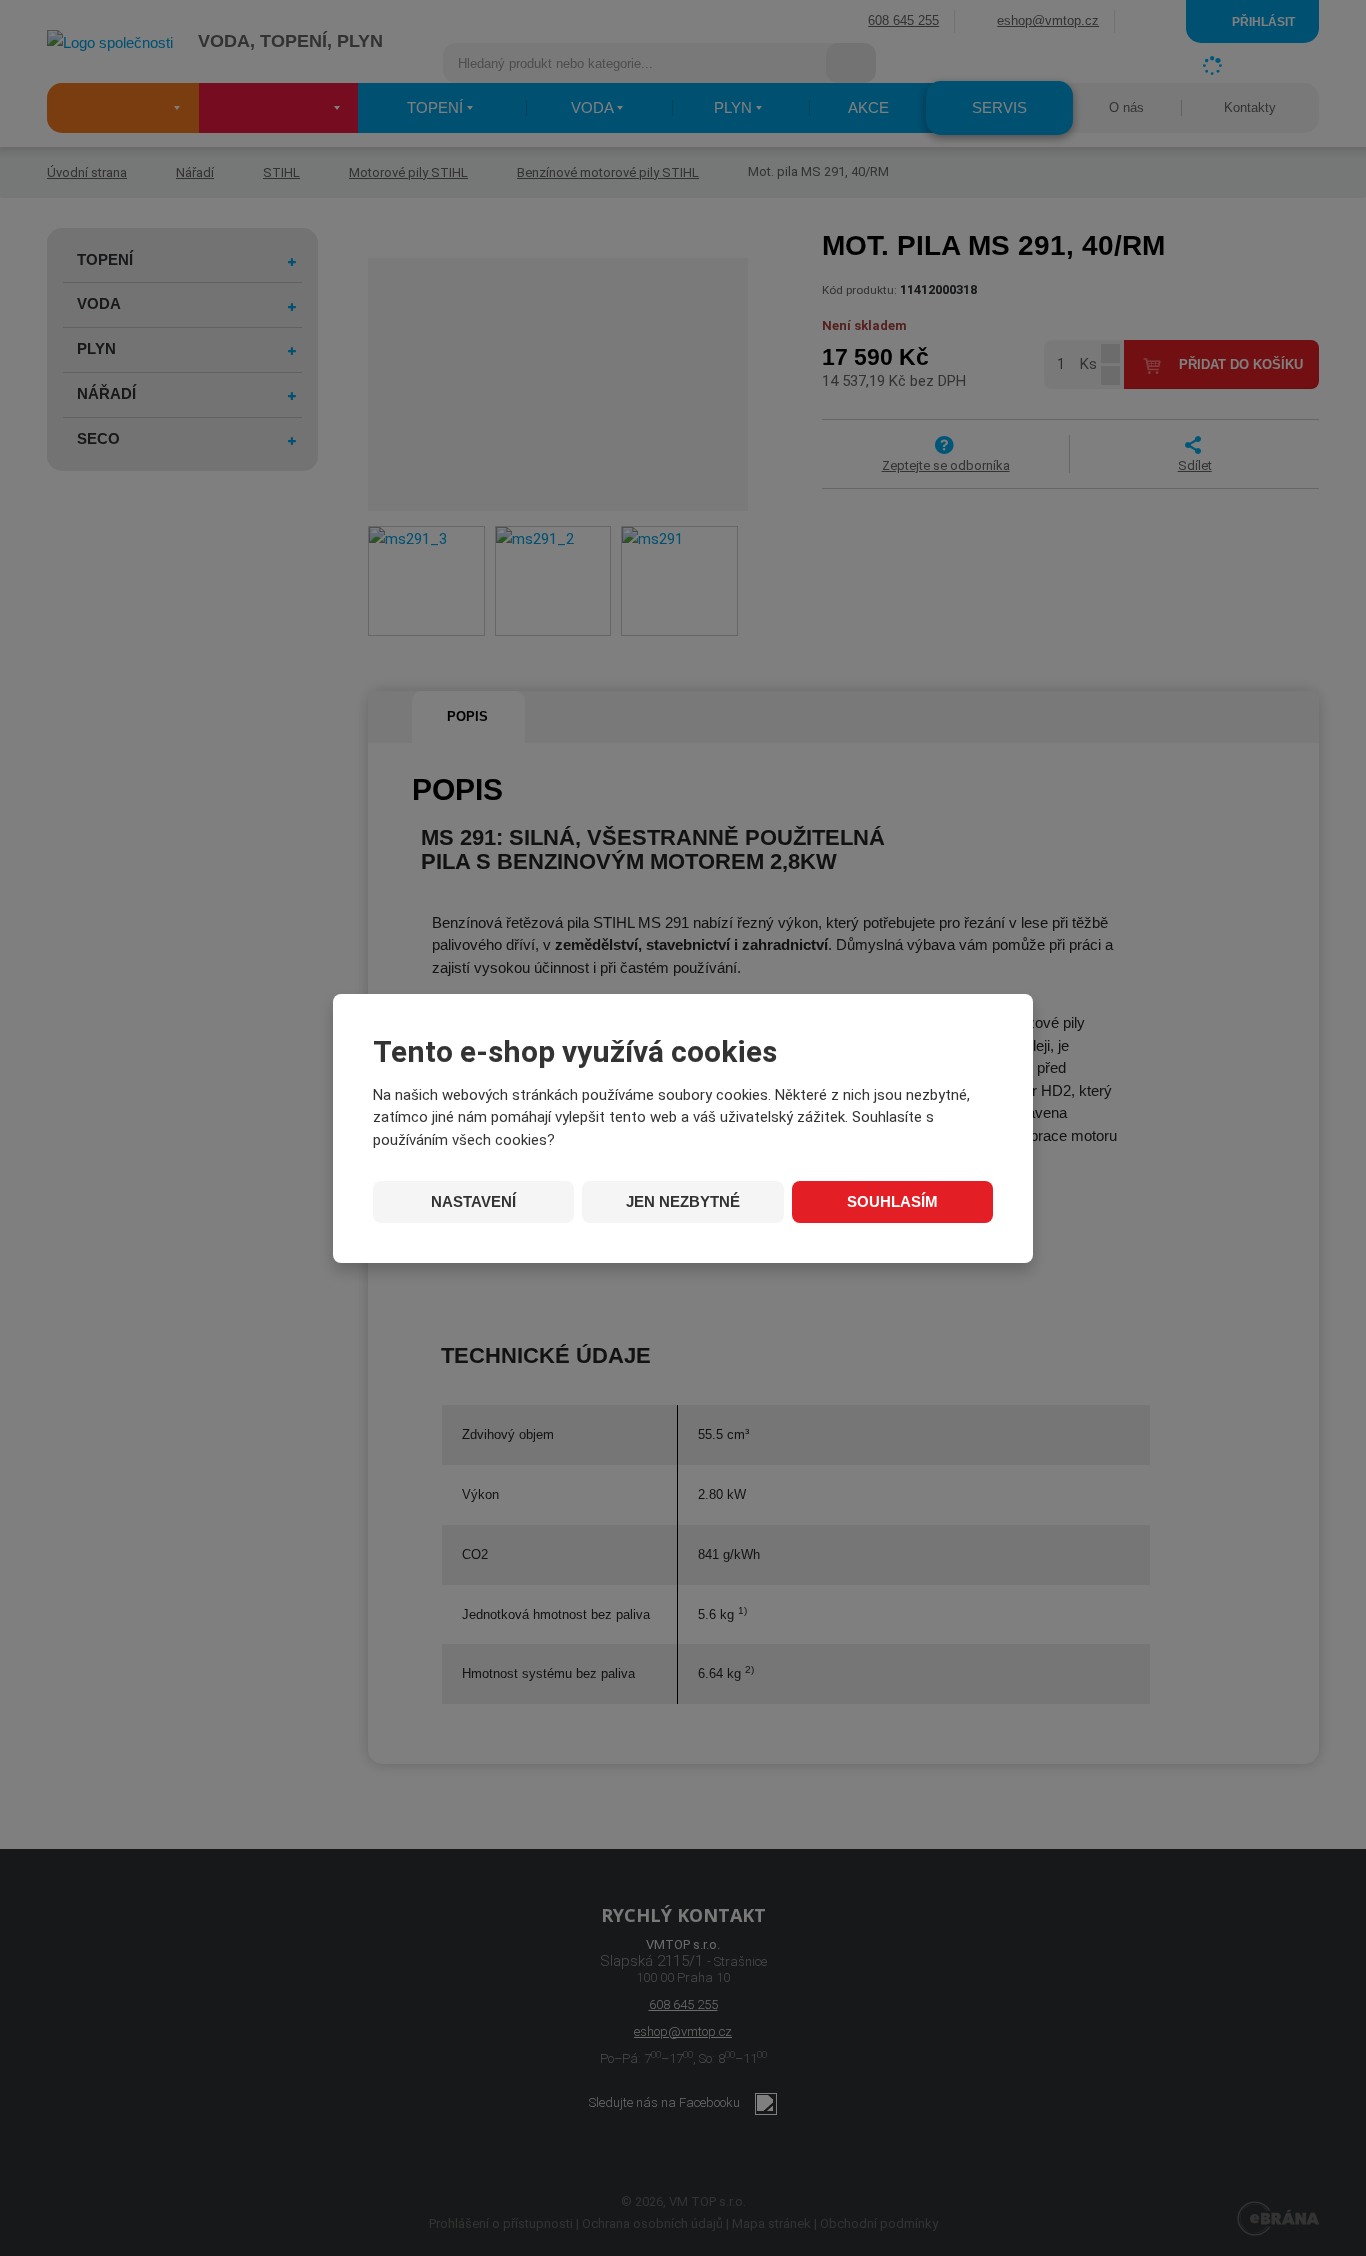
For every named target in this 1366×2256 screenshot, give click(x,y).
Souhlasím (892, 1201)
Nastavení (473, 1201)
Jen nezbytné (683, 1201)
